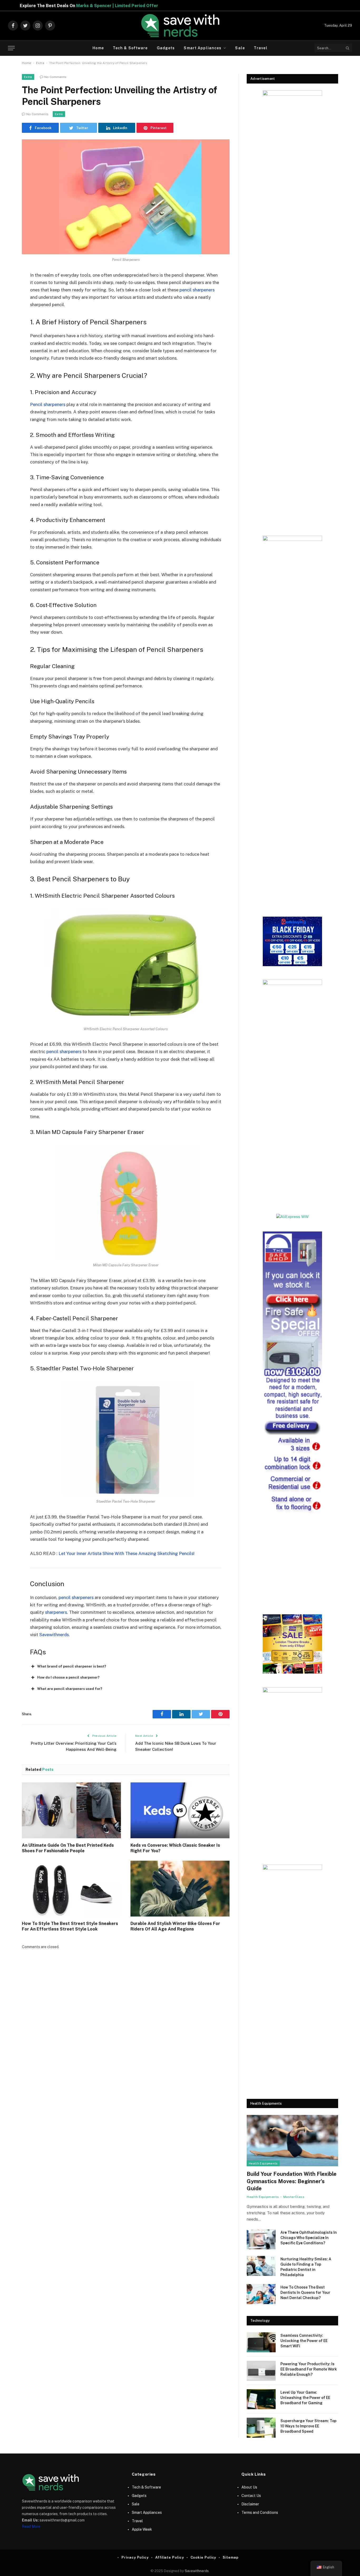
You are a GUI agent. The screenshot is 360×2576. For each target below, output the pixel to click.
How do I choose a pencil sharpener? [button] (68, 1677)
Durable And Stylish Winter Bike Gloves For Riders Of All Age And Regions (175, 1926)
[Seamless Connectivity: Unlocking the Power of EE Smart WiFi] (261, 2342)
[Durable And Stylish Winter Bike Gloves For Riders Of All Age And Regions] (180, 1889)
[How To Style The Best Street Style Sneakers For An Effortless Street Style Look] (71, 1889)
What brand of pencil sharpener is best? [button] (72, 1666)
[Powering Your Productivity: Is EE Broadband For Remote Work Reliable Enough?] (261, 2371)
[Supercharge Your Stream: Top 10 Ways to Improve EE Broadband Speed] (261, 2428)
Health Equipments (263, 2163)
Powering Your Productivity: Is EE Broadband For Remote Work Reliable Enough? (309, 2369)
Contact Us (251, 2496)
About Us (249, 2487)
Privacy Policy (135, 2557)
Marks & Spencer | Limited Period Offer (168, 6)
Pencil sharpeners (48, 404)
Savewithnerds (54, 1635)
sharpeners (56, 1612)
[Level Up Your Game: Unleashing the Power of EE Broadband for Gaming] (261, 2399)
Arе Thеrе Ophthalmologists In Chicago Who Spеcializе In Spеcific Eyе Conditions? (309, 2238)
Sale (240, 48)
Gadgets (166, 48)
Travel (261, 48)
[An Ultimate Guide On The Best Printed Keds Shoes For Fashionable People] (71, 1810)
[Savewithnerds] (180, 26)
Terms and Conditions (260, 2513)
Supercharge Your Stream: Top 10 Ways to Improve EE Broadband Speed (308, 2426)
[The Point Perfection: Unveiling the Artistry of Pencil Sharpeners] (126, 197)
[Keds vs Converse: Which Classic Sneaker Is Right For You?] (180, 1810)
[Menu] (11, 48)
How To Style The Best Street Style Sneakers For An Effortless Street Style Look (70, 1926)
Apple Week (142, 2529)
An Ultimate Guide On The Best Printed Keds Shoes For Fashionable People (68, 1848)
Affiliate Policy (170, 2557)
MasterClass (294, 2197)
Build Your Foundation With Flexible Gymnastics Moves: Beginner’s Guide (292, 2181)
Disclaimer (250, 2504)
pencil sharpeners (197, 290)
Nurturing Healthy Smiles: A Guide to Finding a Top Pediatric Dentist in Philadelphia (306, 2267)
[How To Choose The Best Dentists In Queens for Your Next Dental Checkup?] (261, 2294)
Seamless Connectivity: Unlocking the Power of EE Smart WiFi (304, 2341)
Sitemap (230, 2557)
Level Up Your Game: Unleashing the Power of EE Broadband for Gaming (305, 2398)
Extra (40, 63)
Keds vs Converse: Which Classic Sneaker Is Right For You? (175, 1848)
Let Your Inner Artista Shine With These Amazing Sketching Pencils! (127, 1553)
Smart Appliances (203, 48)
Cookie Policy (203, 2557)
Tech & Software (130, 48)
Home (98, 48)
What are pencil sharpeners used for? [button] (70, 1689)
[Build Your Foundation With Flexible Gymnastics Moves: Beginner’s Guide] (292, 2141)
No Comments (55, 77)
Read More (31, 2526)
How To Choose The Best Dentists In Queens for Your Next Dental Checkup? (305, 2293)
